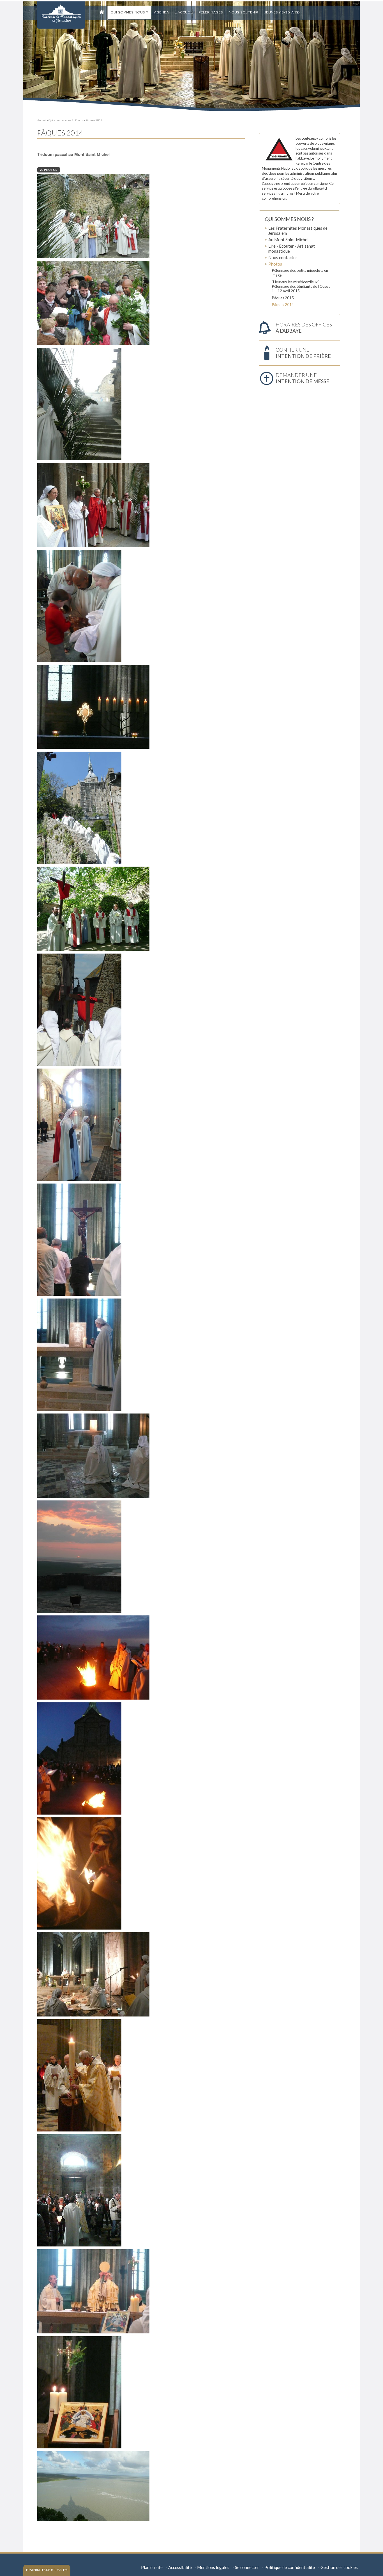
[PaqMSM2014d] (79, 403)
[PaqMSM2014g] (79, 807)
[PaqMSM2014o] (79, 1758)
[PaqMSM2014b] (93, 215)
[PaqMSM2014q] (93, 1974)
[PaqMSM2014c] (93, 302)
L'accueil (184, 12)
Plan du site (152, 2567)
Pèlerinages (211, 12)
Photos (79, 120)
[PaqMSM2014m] (79, 1556)
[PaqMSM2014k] (79, 1354)
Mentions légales (213, 2567)
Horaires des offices (304, 328)
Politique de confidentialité (290, 2567)
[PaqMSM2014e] (93, 504)
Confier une (303, 353)
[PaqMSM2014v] (79, 2392)
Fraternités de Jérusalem (47, 2570)
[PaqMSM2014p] (79, 1873)
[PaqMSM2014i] (79, 1009)
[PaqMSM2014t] (93, 2291)
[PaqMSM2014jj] (79, 1239)
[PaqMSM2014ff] (93, 706)
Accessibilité (180, 2567)
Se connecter (247, 2567)
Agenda (161, 12)
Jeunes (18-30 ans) (282, 12)
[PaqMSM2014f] (79, 605)
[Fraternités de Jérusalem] (61, 15)
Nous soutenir (244, 12)
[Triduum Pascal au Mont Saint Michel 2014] (93, 2486)
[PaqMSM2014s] (79, 2190)
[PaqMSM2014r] (79, 2075)
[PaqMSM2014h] (93, 908)
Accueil (103, 13)
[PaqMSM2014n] (93, 1657)
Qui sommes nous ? (129, 12)
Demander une (302, 378)
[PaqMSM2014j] (79, 1124)
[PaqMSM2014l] (93, 1455)
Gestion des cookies (339, 2567)
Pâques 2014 (94, 120)
